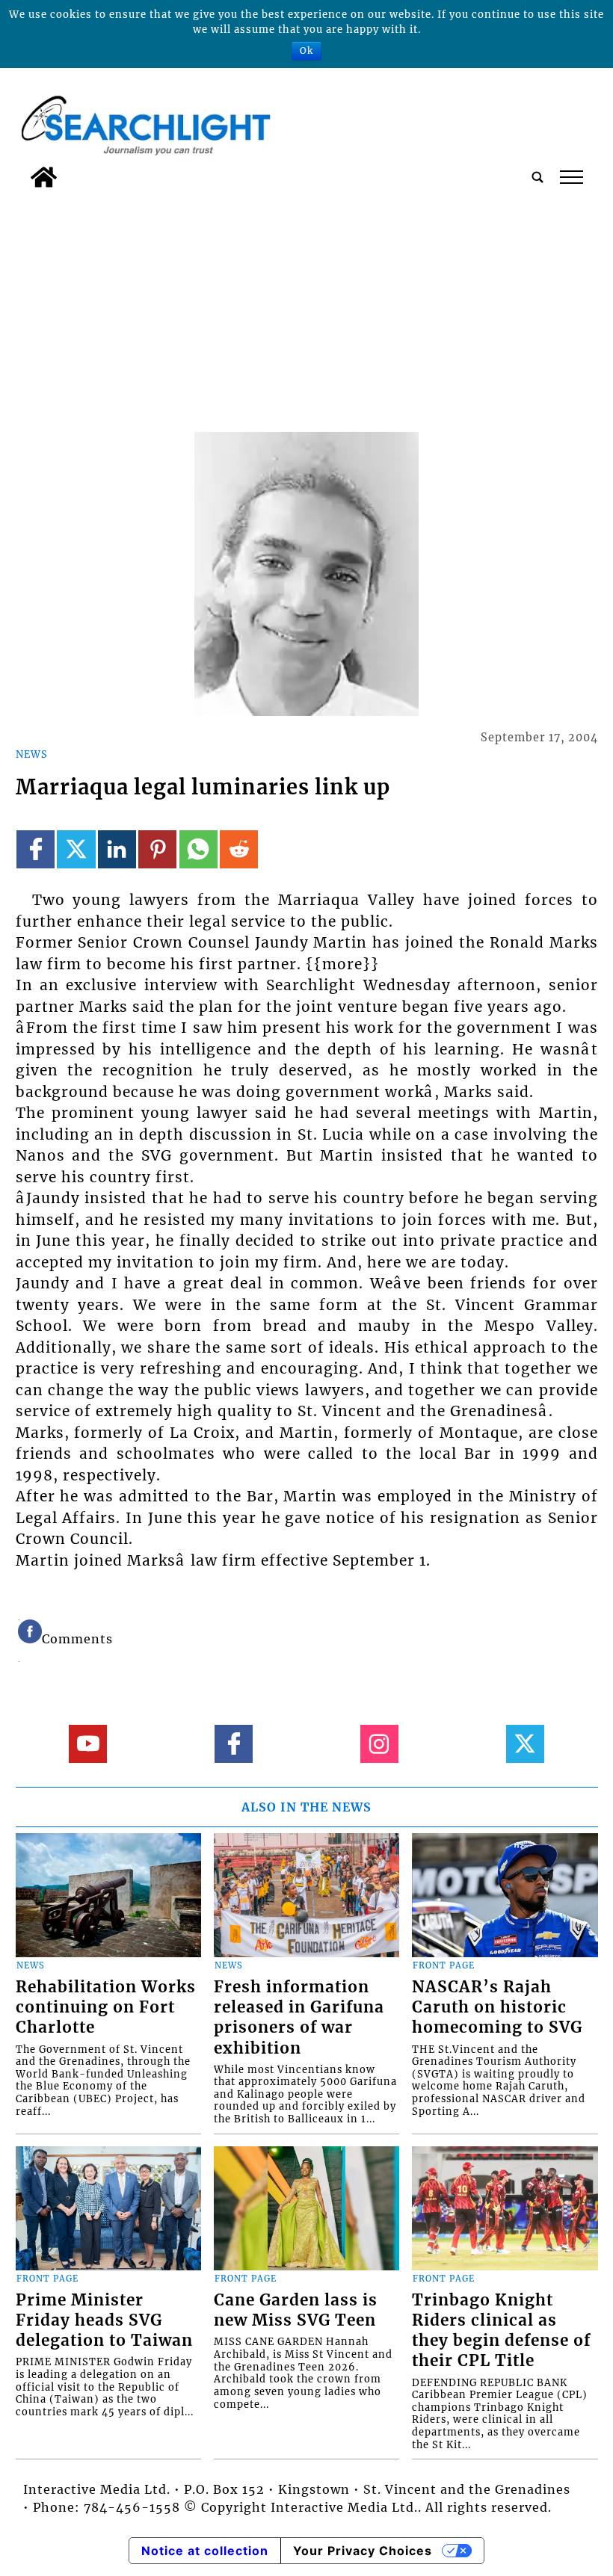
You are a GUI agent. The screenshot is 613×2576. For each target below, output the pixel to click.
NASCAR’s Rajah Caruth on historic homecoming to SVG (497, 2007)
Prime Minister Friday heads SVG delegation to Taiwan (104, 2320)
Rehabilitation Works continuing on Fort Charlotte (106, 2007)
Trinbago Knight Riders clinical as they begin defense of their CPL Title (501, 2331)
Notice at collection (205, 2551)
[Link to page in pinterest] (157, 849)
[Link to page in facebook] (36, 849)
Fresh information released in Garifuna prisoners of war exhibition (299, 2017)
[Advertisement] (307, 307)
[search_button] (537, 177)
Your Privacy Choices (363, 2551)
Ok (306, 50)
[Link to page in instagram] (379, 1744)
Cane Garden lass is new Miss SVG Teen (296, 2310)
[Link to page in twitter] (76, 849)
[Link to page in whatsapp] (198, 849)
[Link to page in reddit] (239, 849)
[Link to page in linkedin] (117, 849)
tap (571, 177)
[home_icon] (44, 177)
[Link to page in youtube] (88, 1744)
